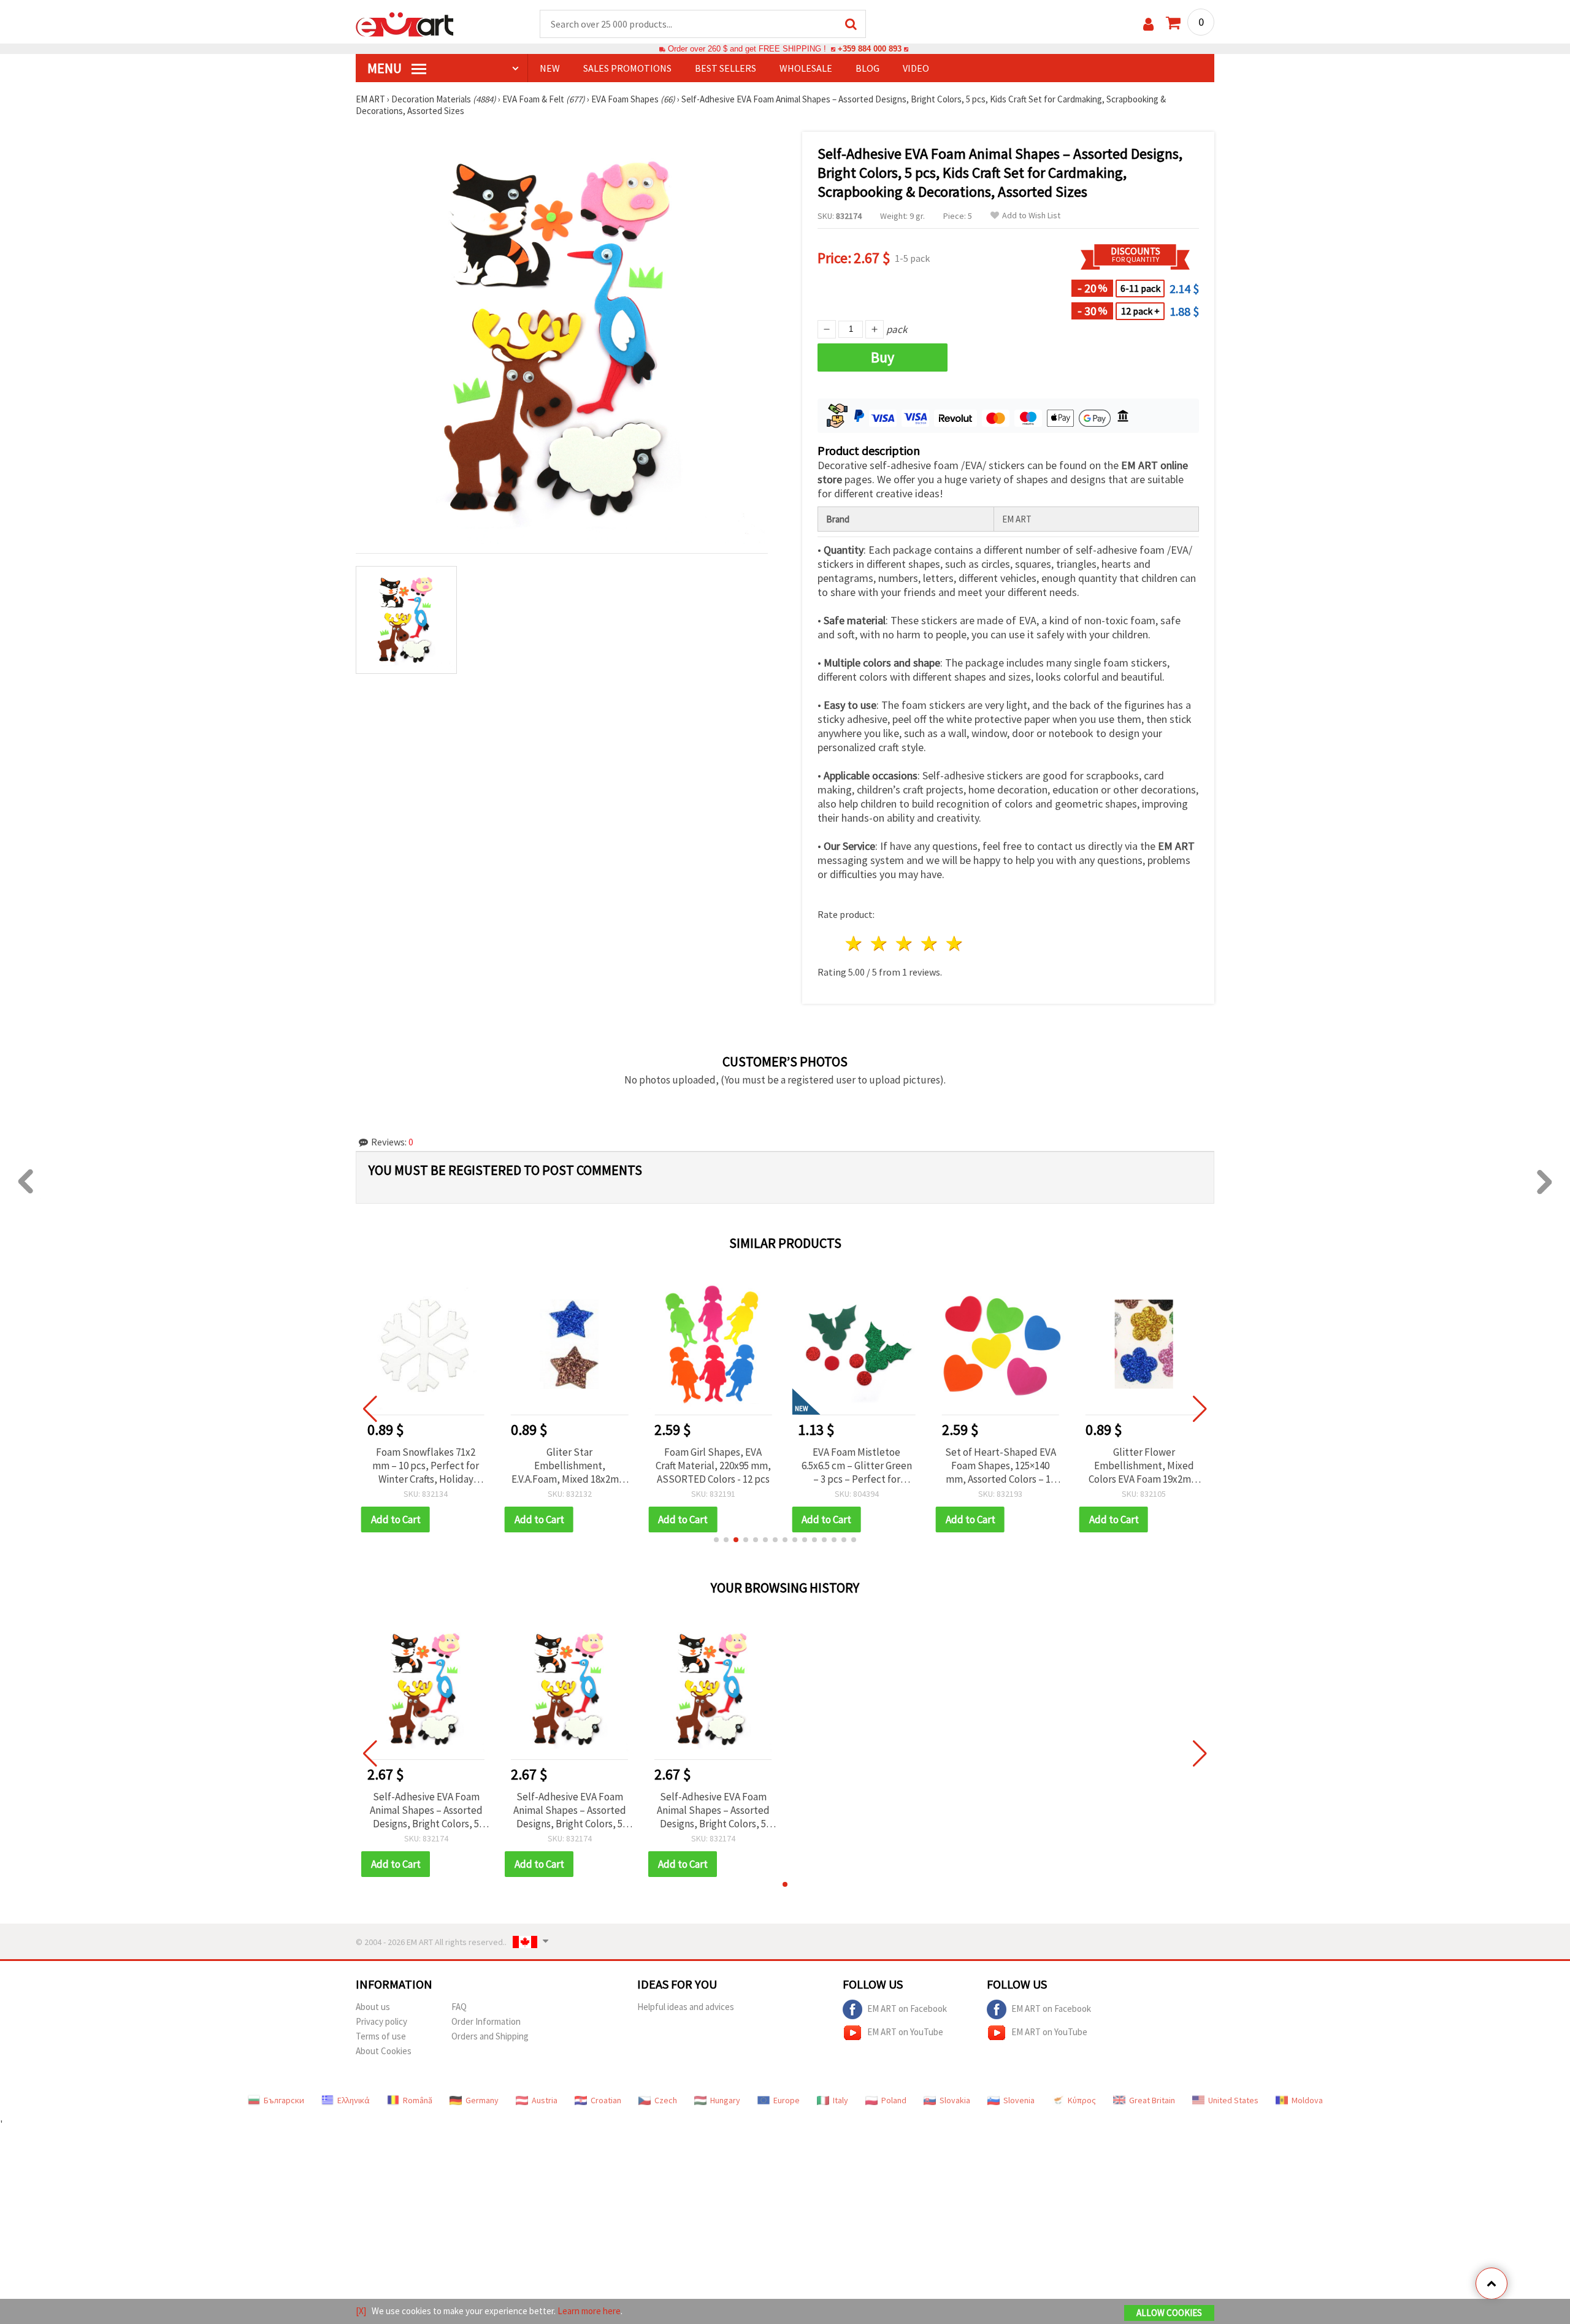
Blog (867, 68)
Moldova (1307, 2100)
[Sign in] (1148, 24)
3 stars (905, 943)
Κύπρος (1082, 2100)
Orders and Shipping (490, 2036)
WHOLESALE (806, 68)
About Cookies (384, 2051)
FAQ (459, 2007)
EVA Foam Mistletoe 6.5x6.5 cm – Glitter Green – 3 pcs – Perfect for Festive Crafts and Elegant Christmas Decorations (856, 1466)
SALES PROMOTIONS (627, 68)
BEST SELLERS (726, 68)
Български (284, 2100)
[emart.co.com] (405, 23)
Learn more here (589, 2311)
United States (1233, 2100)
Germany (482, 2100)
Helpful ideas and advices (686, 2007)
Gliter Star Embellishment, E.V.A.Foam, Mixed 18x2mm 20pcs (569, 1466)
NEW (550, 68)
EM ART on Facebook (907, 2009)
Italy (841, 2100)
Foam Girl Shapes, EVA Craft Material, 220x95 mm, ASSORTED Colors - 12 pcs (713, 1466)
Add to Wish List (1031, 216)
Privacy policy (381, 2021)
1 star (855, 943)
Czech (666, 2100)
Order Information (486, 2021)
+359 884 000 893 (870, 49)
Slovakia (955, 2100)
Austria (545, 2100)
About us (373, 2007)
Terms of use (381, 2036)
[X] (361, 2311)
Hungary (725, 2100)
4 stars (929, 943)
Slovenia (1019, 2100)
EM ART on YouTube (905, 2032)
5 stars (955, 943)
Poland (894, 2100)
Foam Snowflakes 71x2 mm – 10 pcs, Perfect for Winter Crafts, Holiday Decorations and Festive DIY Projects (426, 1466)
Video (916, 68)
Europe (787, 2100)
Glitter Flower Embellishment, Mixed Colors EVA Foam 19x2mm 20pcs (1144, 1466)
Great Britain (1152, 2100)
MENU (386, 68)
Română (418, 2100)
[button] (716, 1540)
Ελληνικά (354, 2100)
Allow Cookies (1169, 2313)
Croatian (606, 2100)
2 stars (880, 943)
